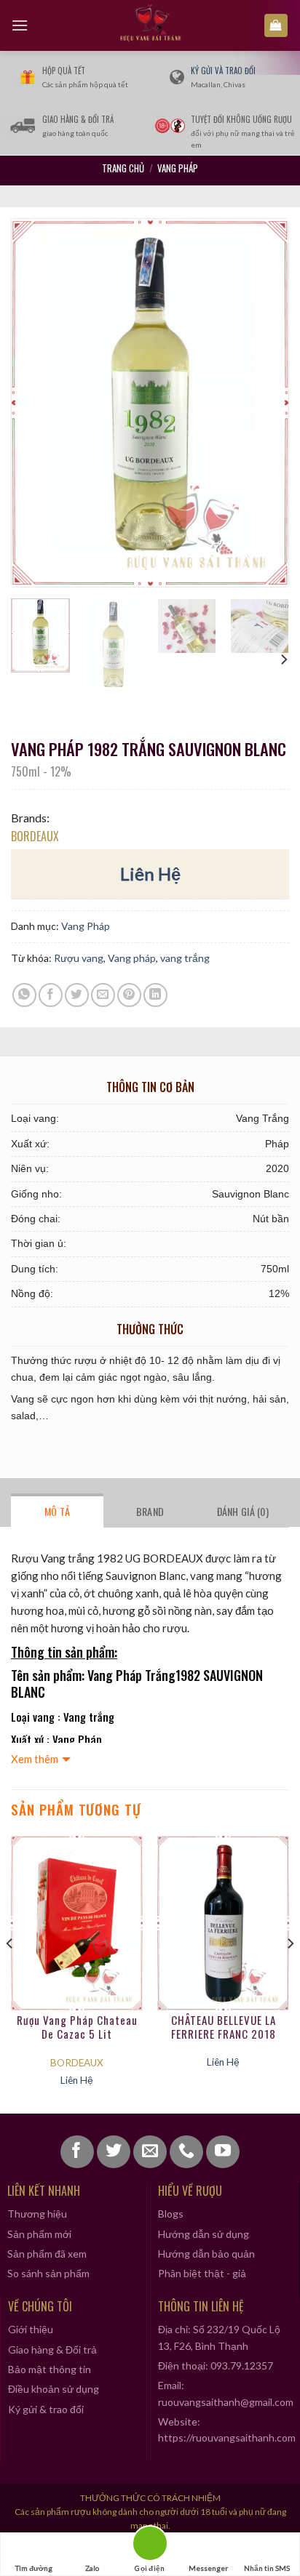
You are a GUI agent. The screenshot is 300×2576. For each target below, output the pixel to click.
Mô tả (57, 1511)
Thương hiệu (37, 2214)
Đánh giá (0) (243, 1511)
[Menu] (20, 25)
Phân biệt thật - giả (202, 2273)
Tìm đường (34, 2568)
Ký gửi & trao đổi (46, 2409)
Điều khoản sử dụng (54, 2389)
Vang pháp (132, 958)
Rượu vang (79, 958)
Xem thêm (35, 1759)
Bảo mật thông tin (50, 2369)
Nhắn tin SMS (267, 2568)
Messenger (208, 2568)
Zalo (92, 2568)
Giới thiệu (31, 2329)
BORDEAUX (35, 836)
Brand (150, 1511)
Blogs (171, 2214)
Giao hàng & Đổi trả (52, 2350)
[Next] (264, 402)
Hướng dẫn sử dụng (204, 2234)
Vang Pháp (178, 168)
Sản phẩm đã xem (47, 2254)
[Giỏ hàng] (276, 26)
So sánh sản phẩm (48, 2273)
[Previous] (36, 402)
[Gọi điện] (150, 2546)
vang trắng (185, 958)
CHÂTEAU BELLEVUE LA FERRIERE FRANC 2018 (224, 2028)
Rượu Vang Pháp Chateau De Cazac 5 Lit (77, 2028)
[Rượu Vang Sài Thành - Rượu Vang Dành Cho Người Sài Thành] (150, 25)
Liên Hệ (150, 874)
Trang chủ (123, 168)
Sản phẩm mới (39, 2234)
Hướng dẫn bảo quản (206, 2254)
